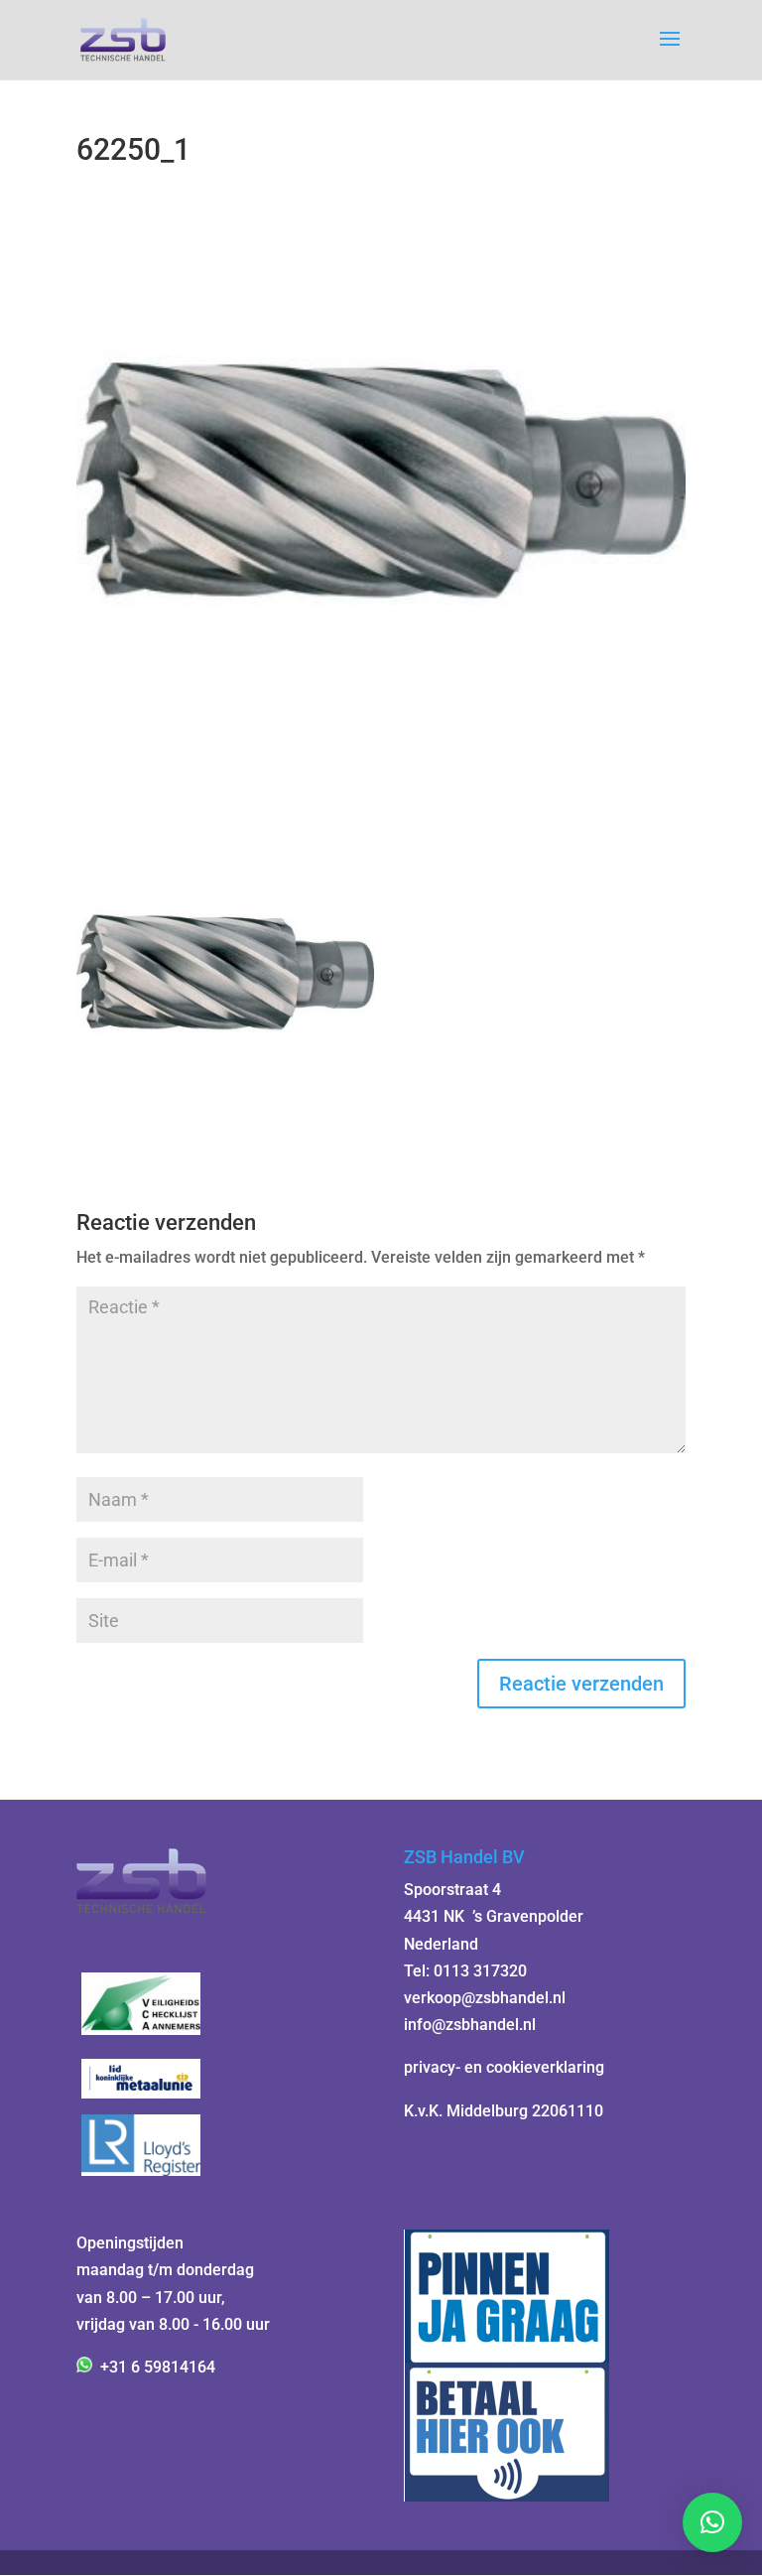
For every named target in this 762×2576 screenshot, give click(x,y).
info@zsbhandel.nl (470, 2025)
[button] (712, 2522)
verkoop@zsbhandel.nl (485, 1998)
